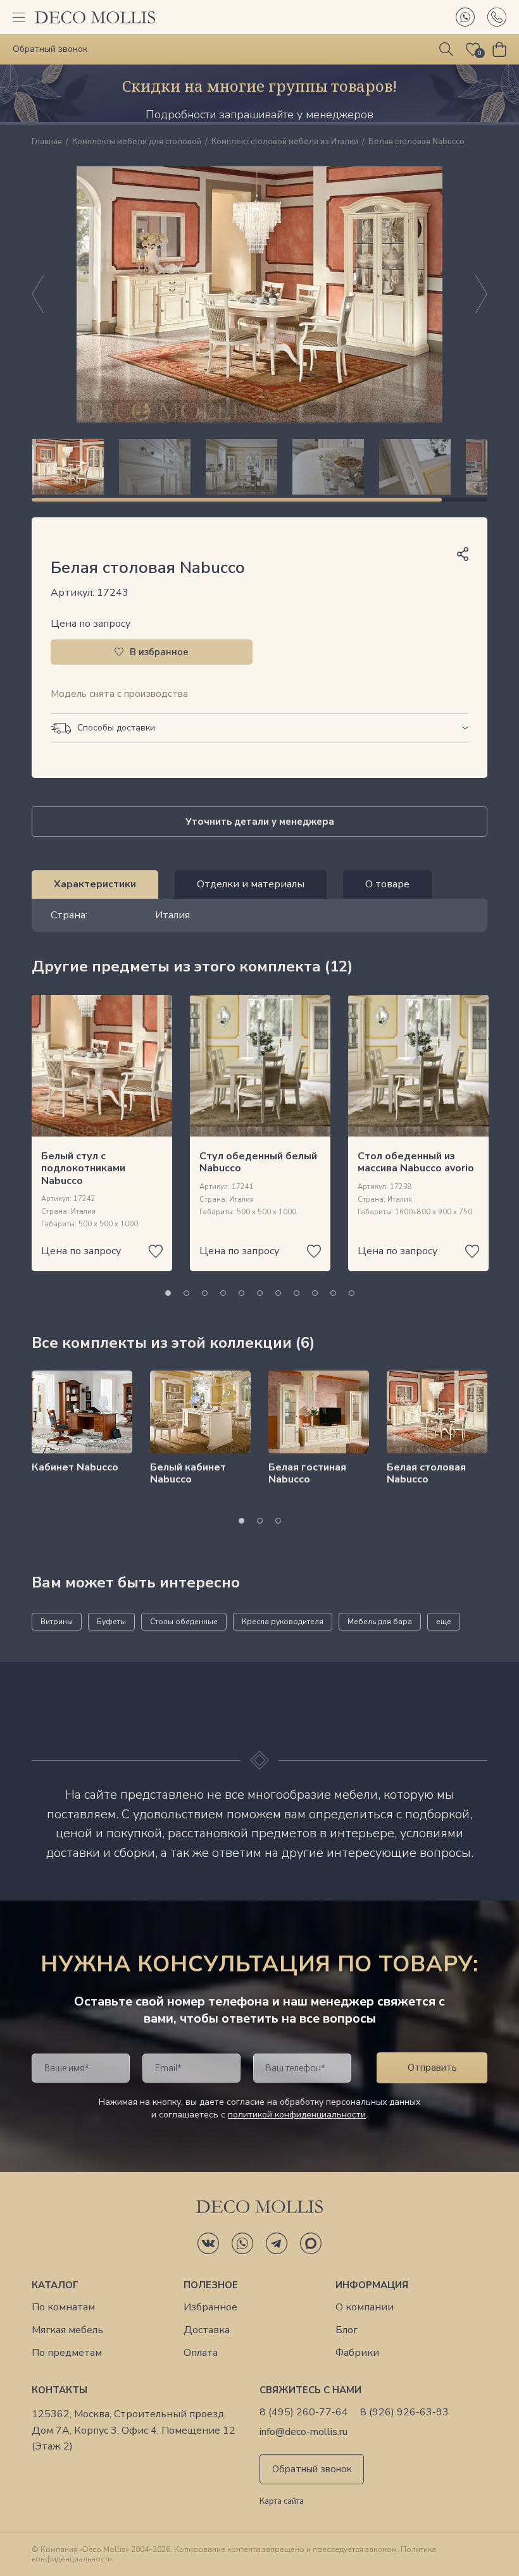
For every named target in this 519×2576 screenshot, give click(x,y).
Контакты (59, 2390)
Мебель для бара (380, 1622)
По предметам (67, 2353)
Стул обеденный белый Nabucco (258, 1162)
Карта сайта (282, 2502)
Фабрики (357, 2353)
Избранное (210, 2308)
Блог (347, 2330)
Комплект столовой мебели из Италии (285, 142)
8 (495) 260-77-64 (304, 2413)
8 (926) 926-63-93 (404, 2413)
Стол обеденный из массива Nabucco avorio (416, 1162)
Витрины (57, 1622)
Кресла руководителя (283, 1622)
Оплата (201, 2353)
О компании (365, 2308)
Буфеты (111, 1622)
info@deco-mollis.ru (303, 2432)
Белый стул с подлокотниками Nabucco (83, 1168)
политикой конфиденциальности (297, 2115)
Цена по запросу (91, 624)
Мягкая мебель (67, 2330)
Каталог (55, 2285)
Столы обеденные (184, 1622)
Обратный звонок (312, 2469)
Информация (372, 2285)
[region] (259, 467)
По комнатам (63, 2308)
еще (444, 1622)
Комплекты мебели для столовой (137, 142)
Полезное (211, 2285)
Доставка (207, 2330)
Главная (47, 142)
